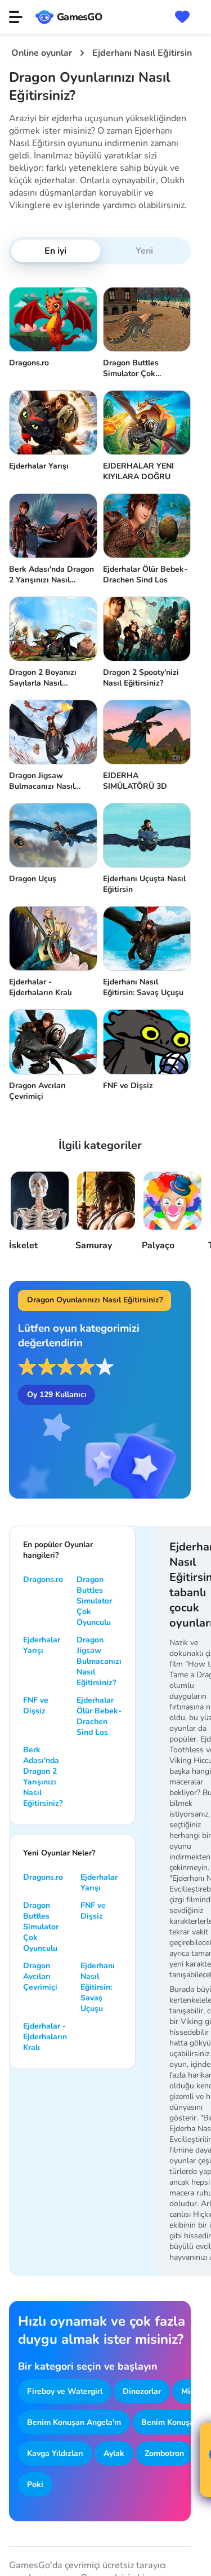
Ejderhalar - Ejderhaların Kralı (45, 2037)
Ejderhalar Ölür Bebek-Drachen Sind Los (99, 1716)
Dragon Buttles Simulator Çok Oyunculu (94, 1601)
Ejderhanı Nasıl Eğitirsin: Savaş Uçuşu (98, 1987)
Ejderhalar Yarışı (42, 1645)
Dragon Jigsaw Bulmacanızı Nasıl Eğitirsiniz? (99, 1661)
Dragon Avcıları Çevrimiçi (40, 1976)
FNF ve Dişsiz (36, 1705)
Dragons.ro (43, 1579)
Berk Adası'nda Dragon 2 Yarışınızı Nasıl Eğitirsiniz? (43, 1777)
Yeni (144, 251)
